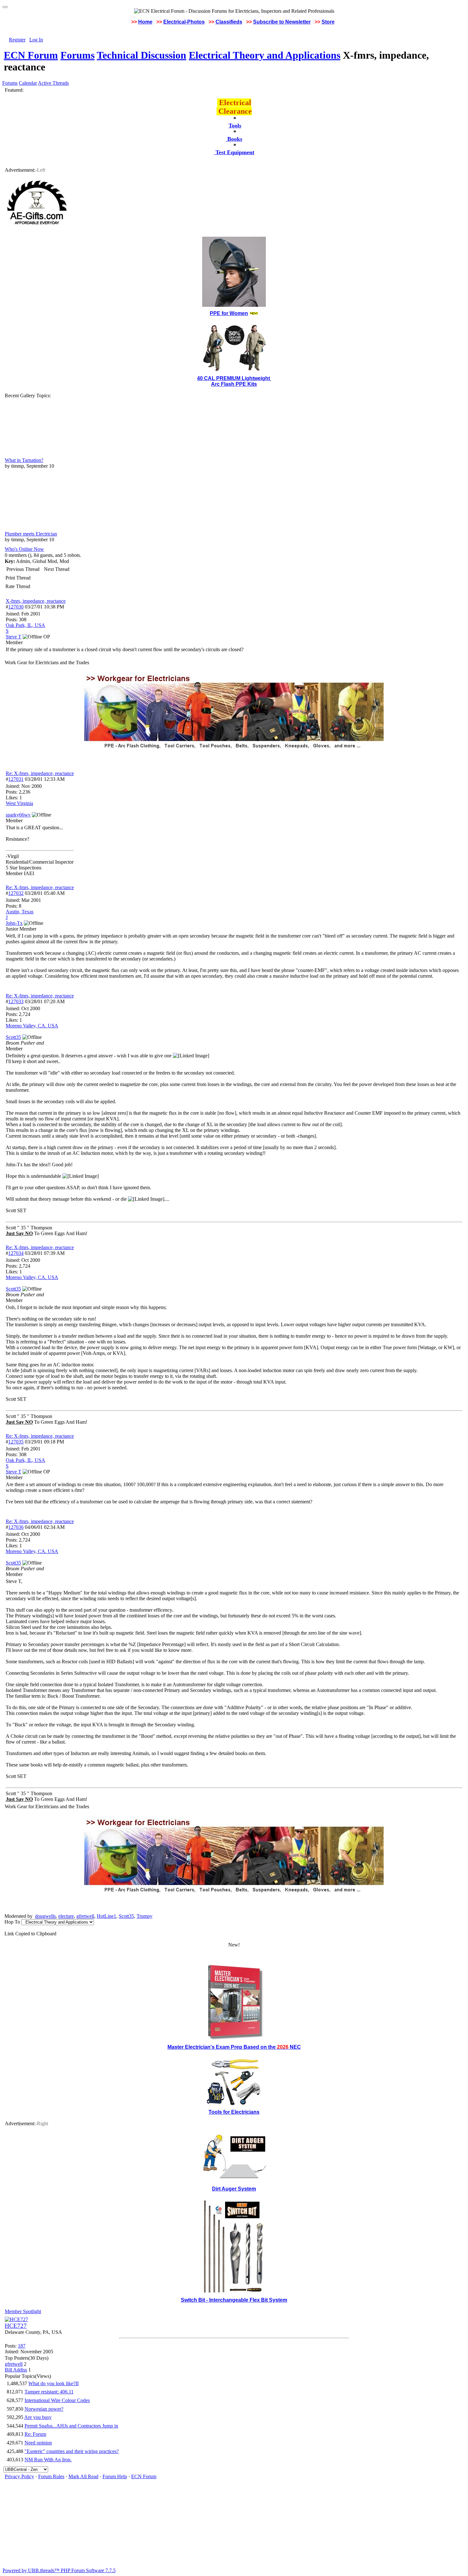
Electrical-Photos (184, 22)
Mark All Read (83, 2476)
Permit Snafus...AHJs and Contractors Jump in (71, 2426)
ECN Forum (31, 55)
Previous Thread (23, 569)
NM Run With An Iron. (48, 2460)
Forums (78, 55)
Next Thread (57, 569)
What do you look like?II (53, 2383)
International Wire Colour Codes (57, 2400)
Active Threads (53, 83)
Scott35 (126, 1916)
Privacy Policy (19, 2476)
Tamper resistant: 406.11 (49, 2392)
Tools (235, 126)
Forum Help (115, 2476)
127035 (16, 1442)
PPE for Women (229, 313)
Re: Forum (35, 2434)
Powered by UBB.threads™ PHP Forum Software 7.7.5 (59, 2570)
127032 (16, 893)
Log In (36, 40)
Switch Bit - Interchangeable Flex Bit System (234, 2300)
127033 (16, 1001)
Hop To (12, 1922)
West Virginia (19, 803)
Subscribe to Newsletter (282, 22)
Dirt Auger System (234, 2189)
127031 (16, 779)
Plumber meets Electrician (31, 534)
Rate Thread (18, 586)
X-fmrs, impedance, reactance (36, 601)
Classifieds (229, 22)
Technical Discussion (142, 55)
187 (22, 2346)
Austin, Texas (20, 912)
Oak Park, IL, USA (25, 625)
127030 (16, 607)
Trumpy (145, 1916)
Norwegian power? (44, 2409)
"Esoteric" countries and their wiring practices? (72, 2451)
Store (328, 22)
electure (66, 1916)
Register (17, 40)
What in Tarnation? (24, 460)
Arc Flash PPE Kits (234, 384)
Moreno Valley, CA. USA (32, 1026)
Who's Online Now (24, 549)
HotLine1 (106, 1916)
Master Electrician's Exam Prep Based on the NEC (234, 2047)
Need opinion (38, 2443)
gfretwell (85, 1916)
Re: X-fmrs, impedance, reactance (40, 773)
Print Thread (18, 578)
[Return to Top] (5, 7)
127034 (16, 1253)
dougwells (45, 1916)
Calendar (28, 83)
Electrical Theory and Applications (265, 55)
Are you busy (38, 2417)
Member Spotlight (23, 2311)
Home (145, 22)
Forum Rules (51, 2476)
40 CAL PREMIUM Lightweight (234, 378)
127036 (16, 1527)
